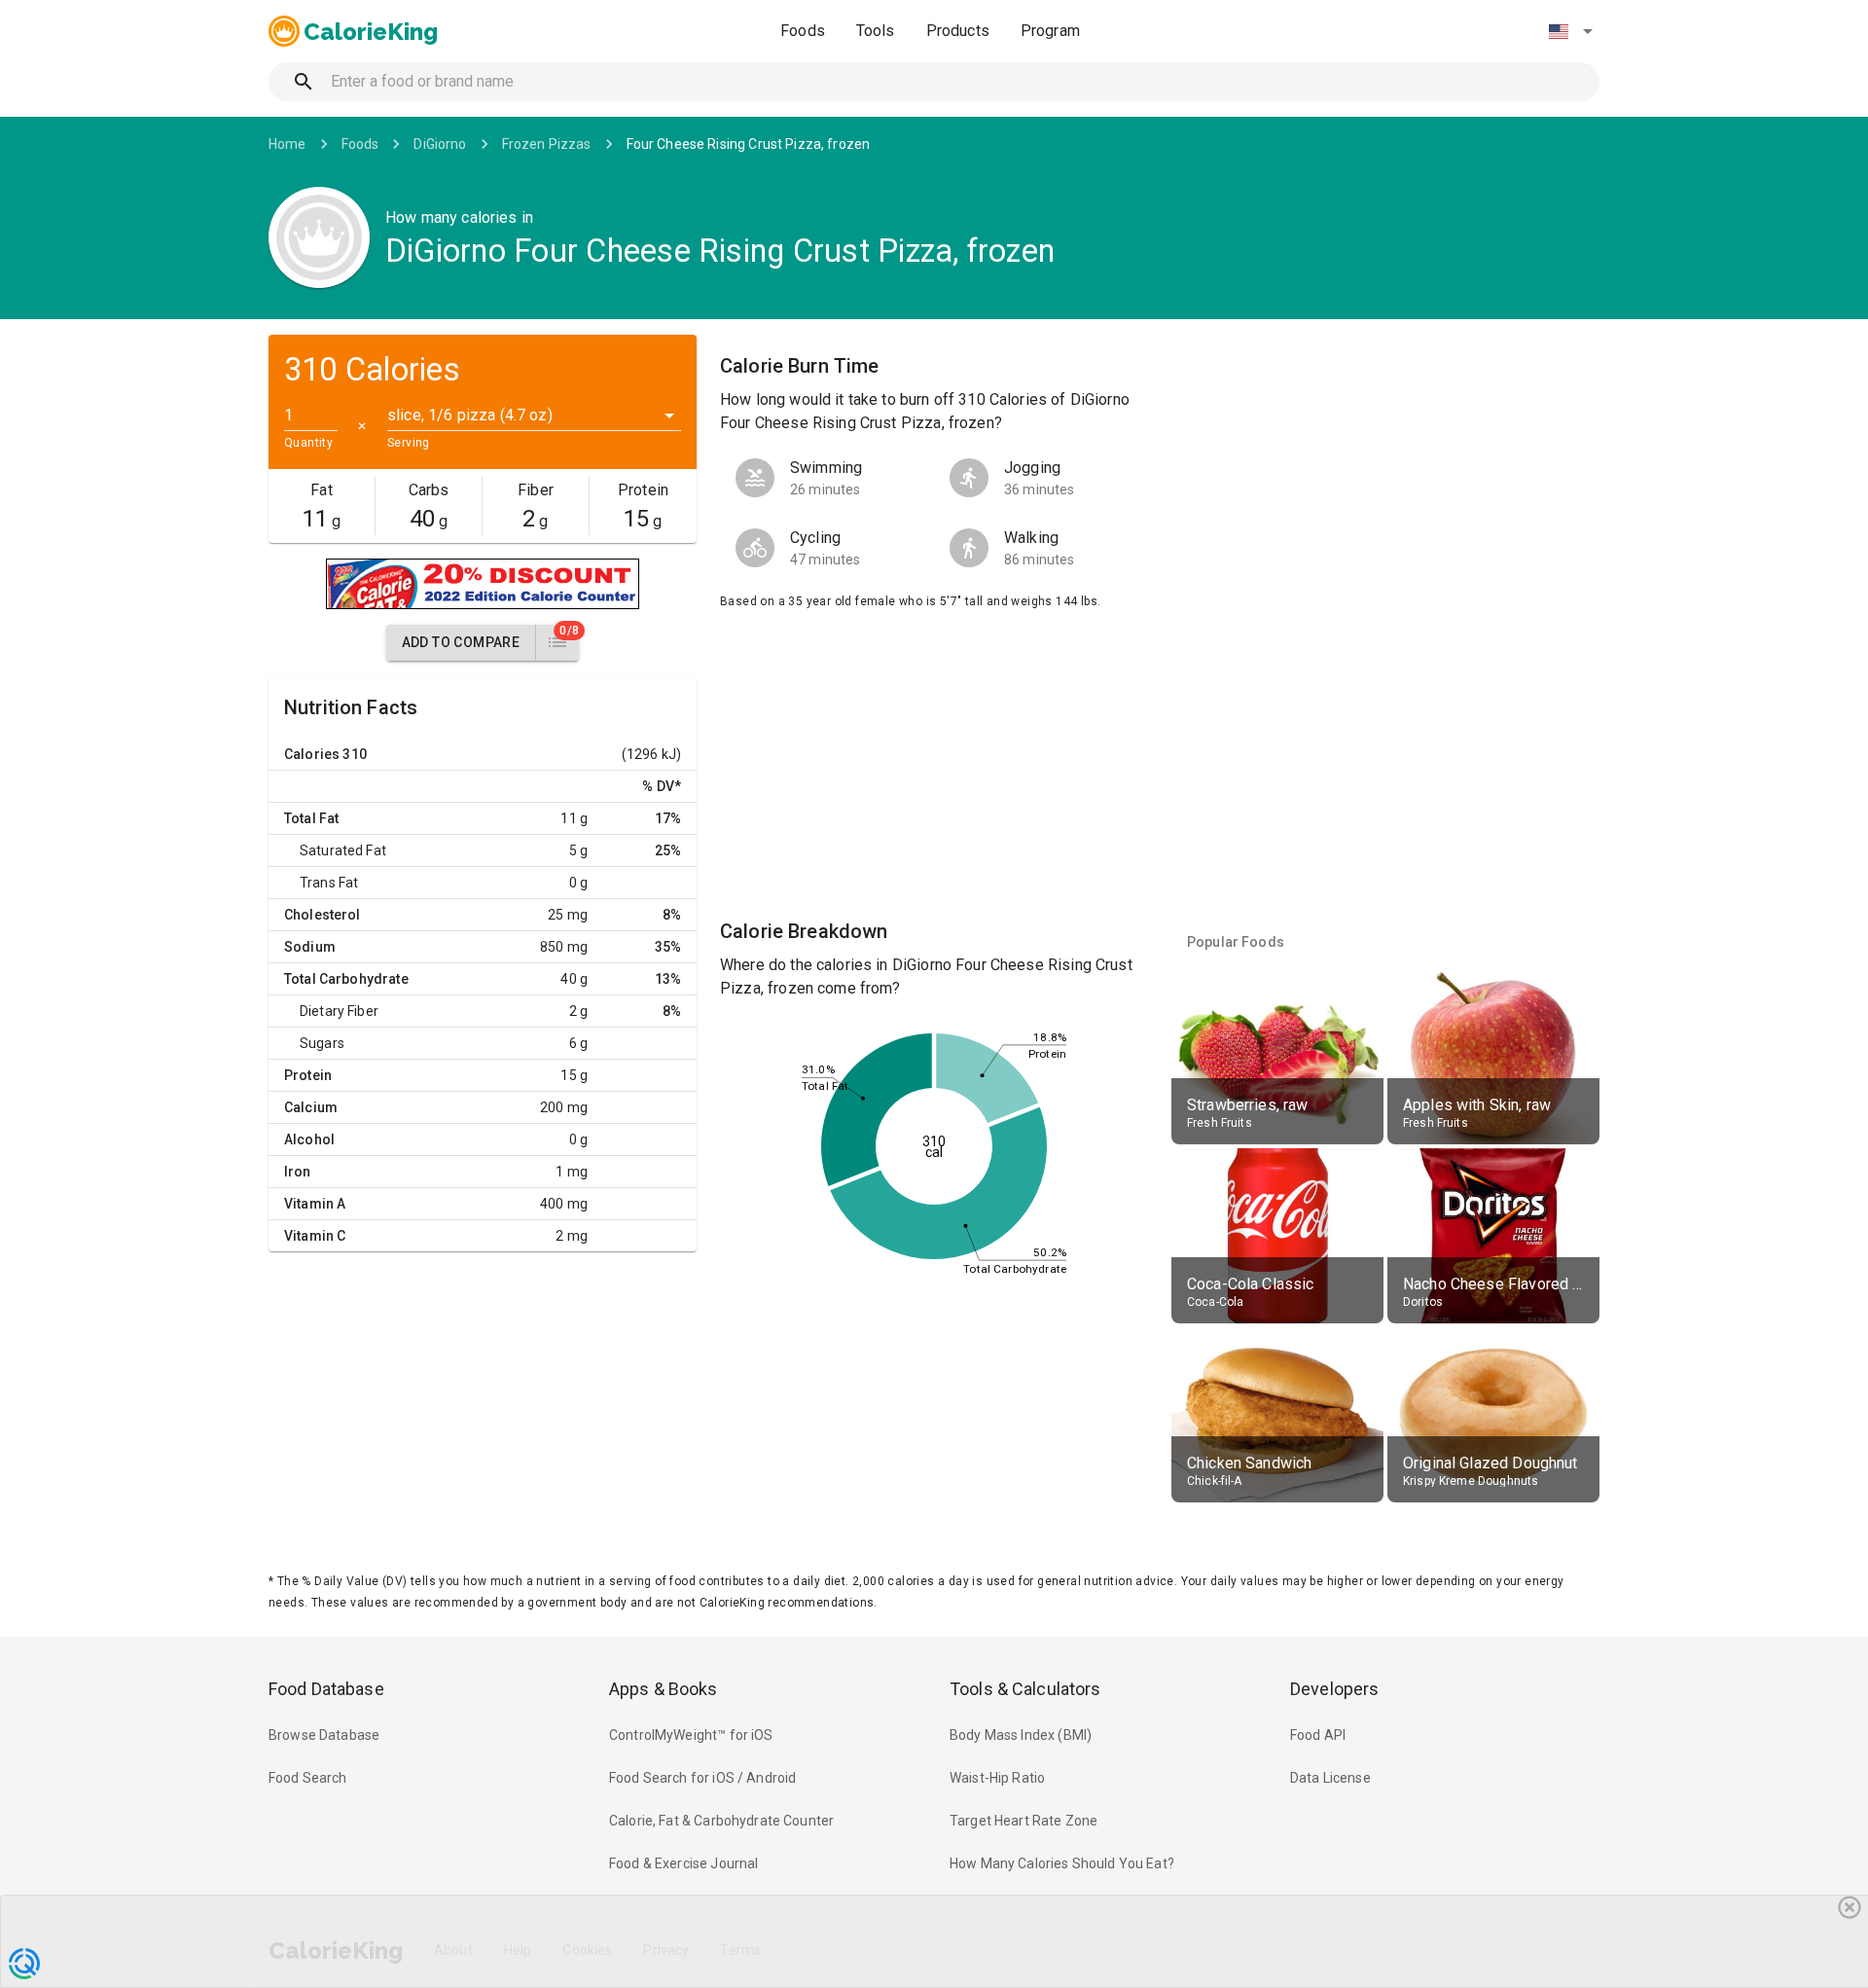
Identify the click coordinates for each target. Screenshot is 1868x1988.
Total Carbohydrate (346, 979)
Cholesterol (323, 915)
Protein (308, 1075)
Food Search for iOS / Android (702, 1778)
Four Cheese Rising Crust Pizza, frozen (749, 144)
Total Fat (311, 818)
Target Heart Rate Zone (1024, 1821)
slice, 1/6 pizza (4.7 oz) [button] (470, 415)
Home (287, 144)
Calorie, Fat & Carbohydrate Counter (721, 1821)
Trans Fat (329, 883)
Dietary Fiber (339, 1011)
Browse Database (324, 1735)
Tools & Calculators (1025, 1689)
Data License (1330, 1778)
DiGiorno (440, 144)
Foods (803, 31)
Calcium (311, 1107)
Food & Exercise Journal (683, 1863)
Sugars (322, 1043)
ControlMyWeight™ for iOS (691, 1735)
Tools (876, 31)
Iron (298, 1172)
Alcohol (309, 1139)
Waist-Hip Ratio (997, 1778)
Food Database (326, 1689)
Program (1050, 31)
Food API (1318, 1735)
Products (958, 31)
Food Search (308, 1778)
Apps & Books (664, 1689)
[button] (1570, 31)
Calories (312, 754)
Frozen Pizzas (547, 144)
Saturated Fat (343, 850)
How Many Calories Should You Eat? (1062, 1863)
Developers (1334, 1689)
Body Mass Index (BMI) (1021, 1735)
